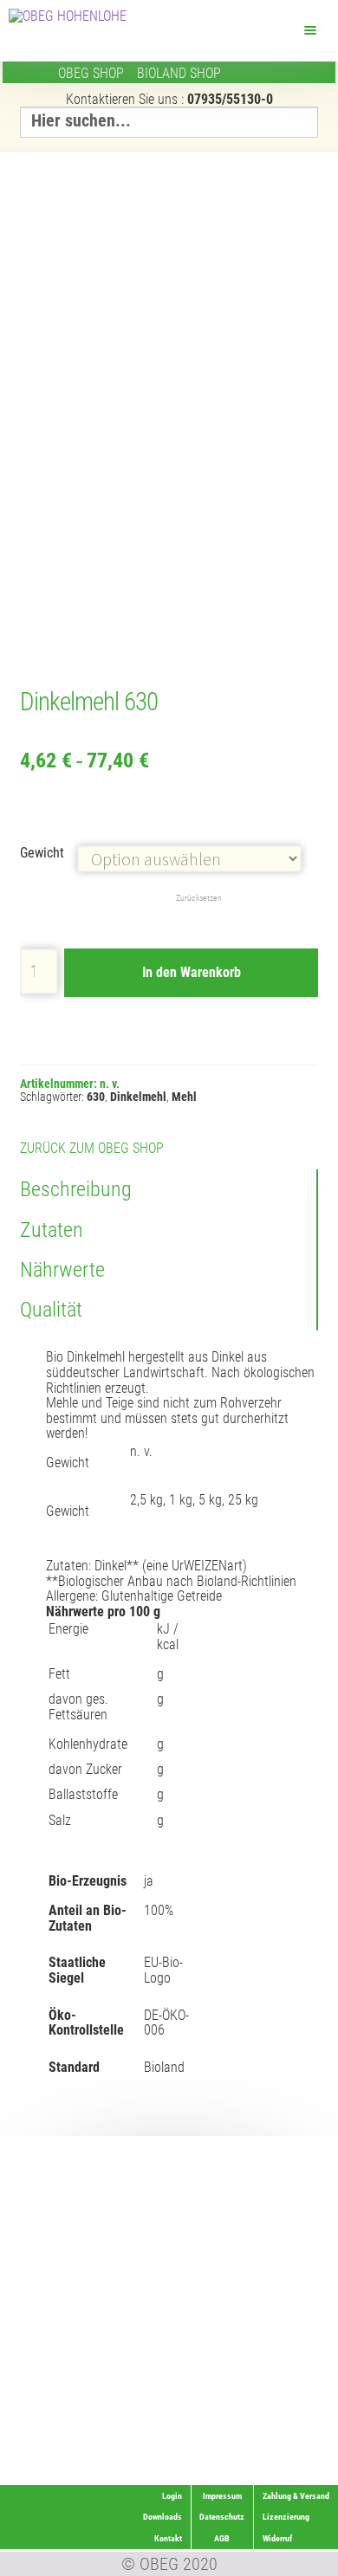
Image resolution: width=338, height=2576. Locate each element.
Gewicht (42, 853)
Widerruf (302, 2453)
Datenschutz (222, 2517)
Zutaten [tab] (52, 1230)
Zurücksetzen (199, 898)
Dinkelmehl (138, 1097)
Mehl (184, 1097)
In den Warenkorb (192, 972)
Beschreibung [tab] (76, 1189)
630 (96, 1097)
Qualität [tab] (51, 1310)
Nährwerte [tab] (62, 1270)
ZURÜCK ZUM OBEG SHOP (92, 1148)
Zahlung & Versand (284, 2474)
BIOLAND (179, 73)
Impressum (222, 2496)
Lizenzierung (294, 2432)
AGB (222, 2538)
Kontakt (168, 2538)
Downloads (162, 2517)
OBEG (91, 73)
